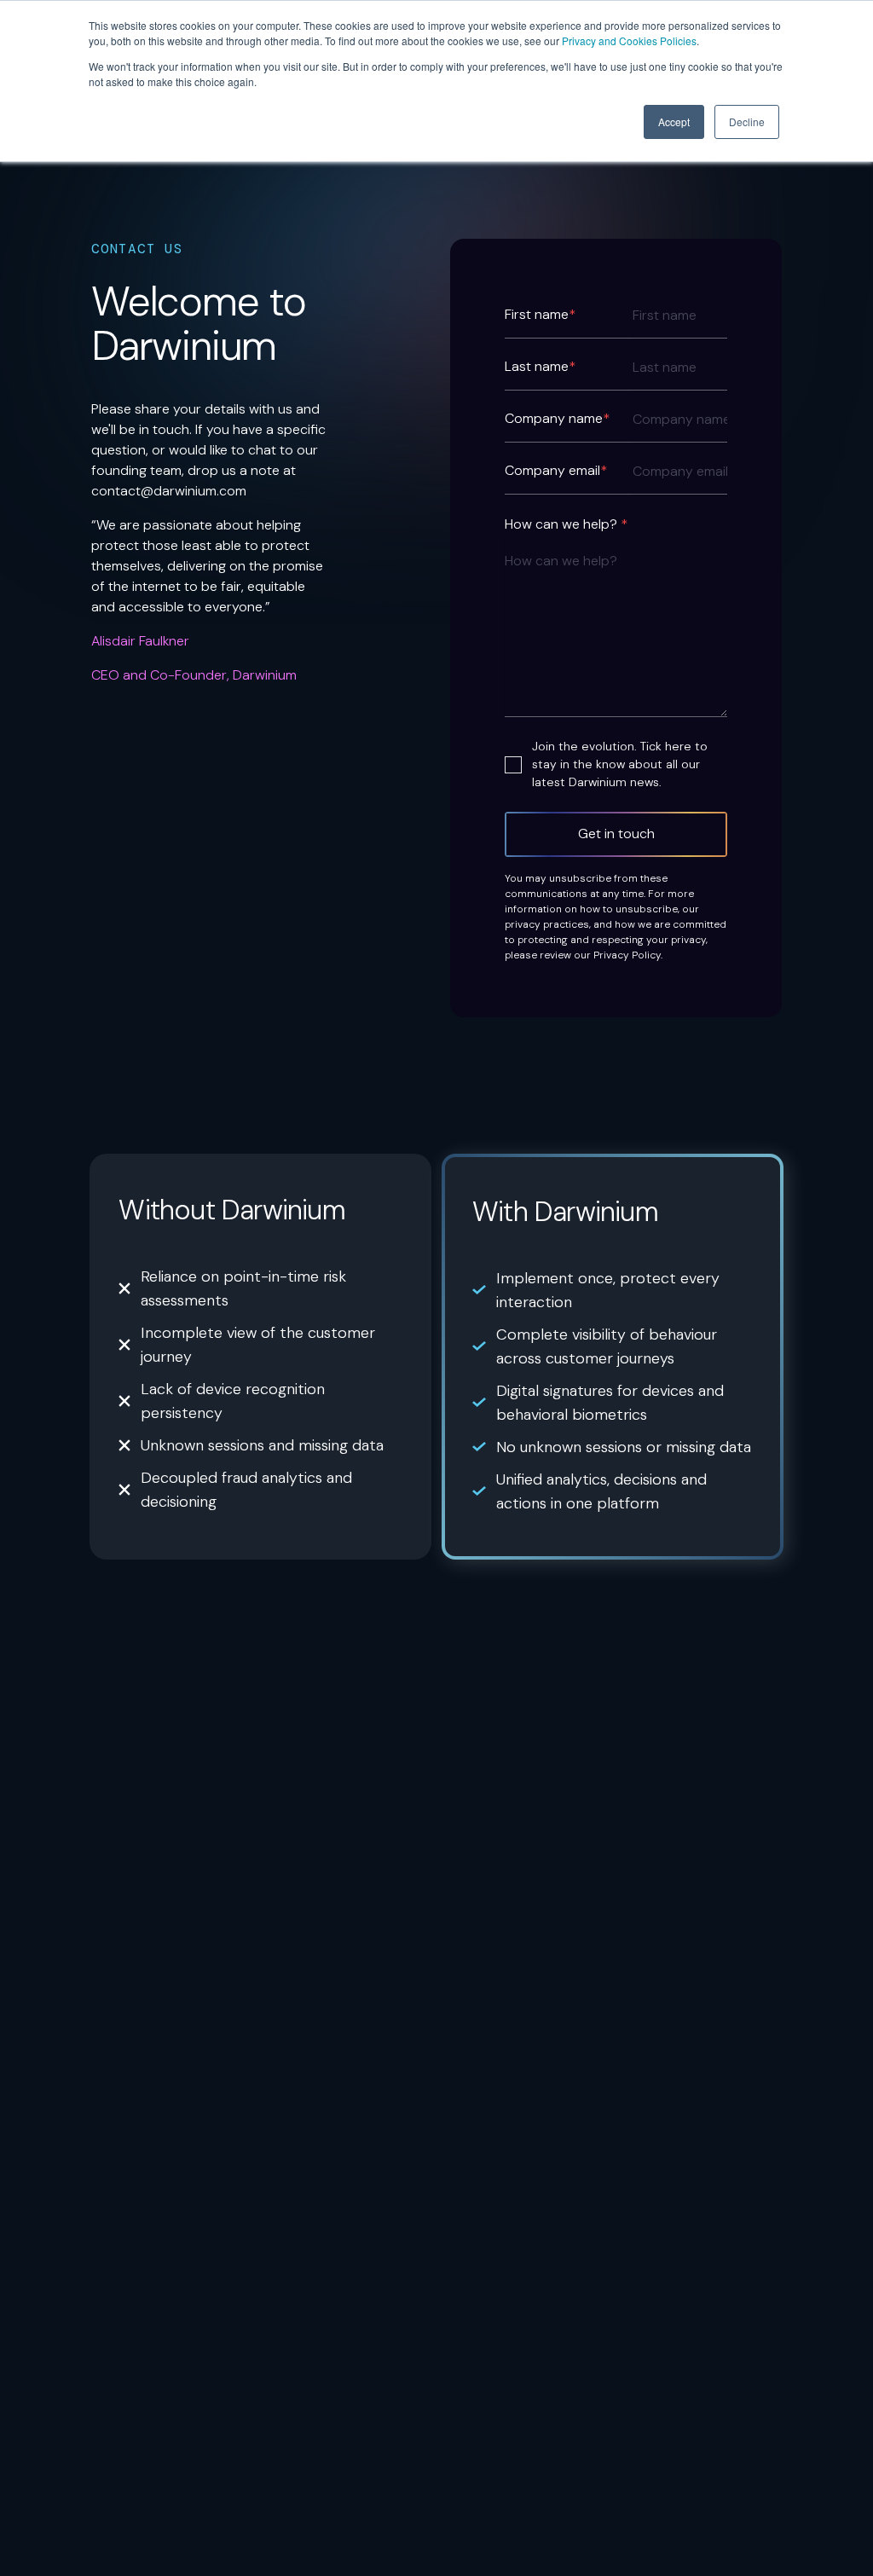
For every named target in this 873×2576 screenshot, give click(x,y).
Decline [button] (747, 122)
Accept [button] (674, 122)
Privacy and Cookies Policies (629, 41)
